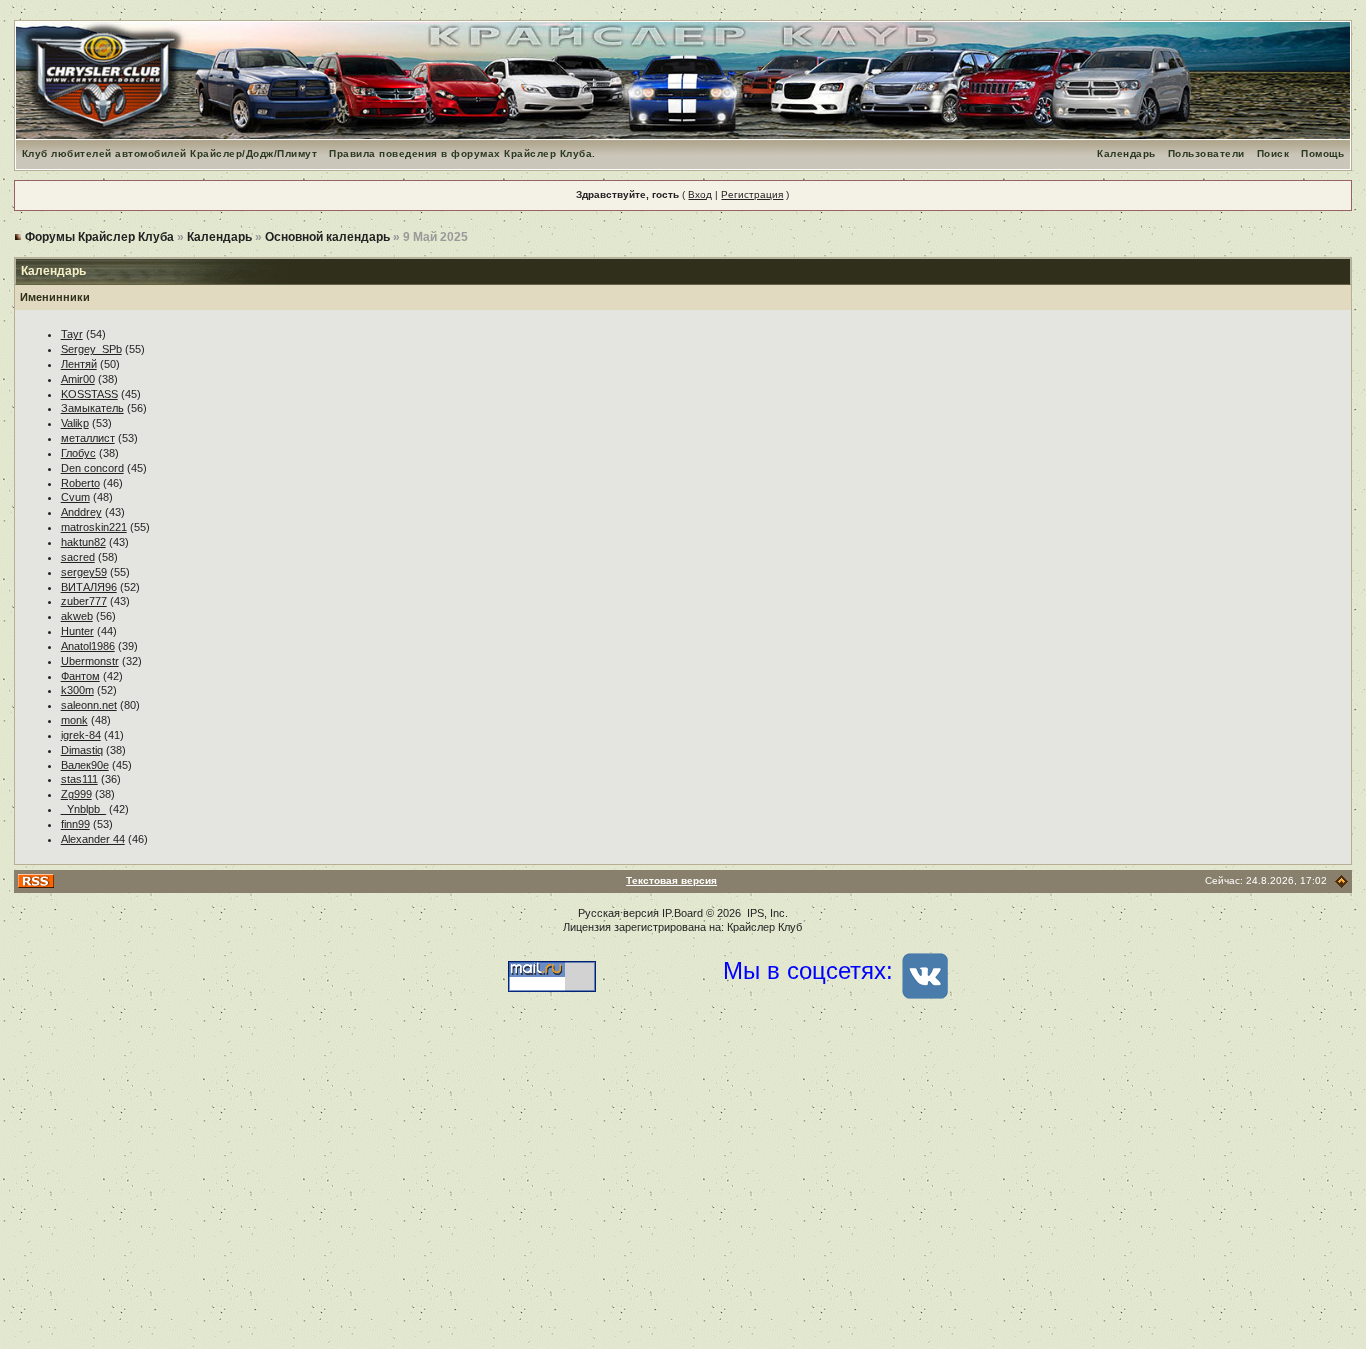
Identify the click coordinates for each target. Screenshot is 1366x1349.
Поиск (1273, 153)
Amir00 (78, 379)
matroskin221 (94, 527)
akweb (77, 616)
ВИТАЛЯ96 (89, 587)
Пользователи (1206, 153)
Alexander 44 (93, 839)
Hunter (77, 631)
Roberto (80, 483)
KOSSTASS (89, 394)
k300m (77, 690)
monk (74, 720)
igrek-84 (81, 735)
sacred (78, 557)
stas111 (79, 779)
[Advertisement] (683, 1189)
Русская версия (618, 913)
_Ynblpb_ (83, 809)
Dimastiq (82, 750)
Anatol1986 (88, 646)
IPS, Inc (766, 913)
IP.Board (682, 913)
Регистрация (752, 194)
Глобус (78, 453)
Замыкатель (92, 408)
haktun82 (83, 542)
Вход (700, 194)
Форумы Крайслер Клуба (99, 237)
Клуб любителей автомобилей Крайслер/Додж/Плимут (170, 153)
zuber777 (84, 601)
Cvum (75, 497)
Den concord (92, 468)
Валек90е (85, 765)
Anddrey (81, 512)
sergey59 (84, 572)
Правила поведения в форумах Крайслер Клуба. (462, 153)
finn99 (75, 824)
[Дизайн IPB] (1341, 880)
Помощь (1322, 153)
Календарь (1126, 153)
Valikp (75, 423)
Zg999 (76, 794)
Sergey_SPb (91, 349)
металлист (88, 438)
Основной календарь (327, 237)
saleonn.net (89, 705)
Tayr (72, 334)
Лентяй (79, 364)
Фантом (80, 676)
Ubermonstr (90, 661)
